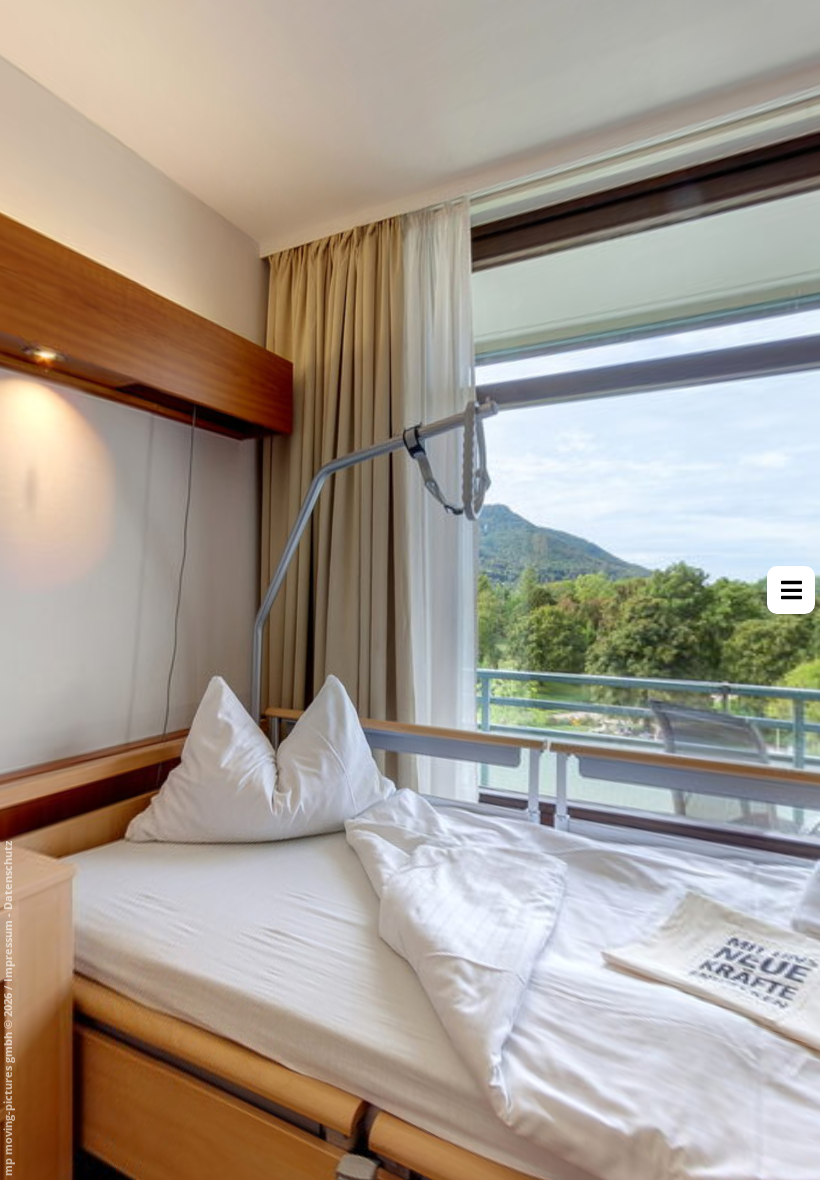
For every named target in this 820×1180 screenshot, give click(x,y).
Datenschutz (7, 875)
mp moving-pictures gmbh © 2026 (7, 1083)
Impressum (7, 951)
